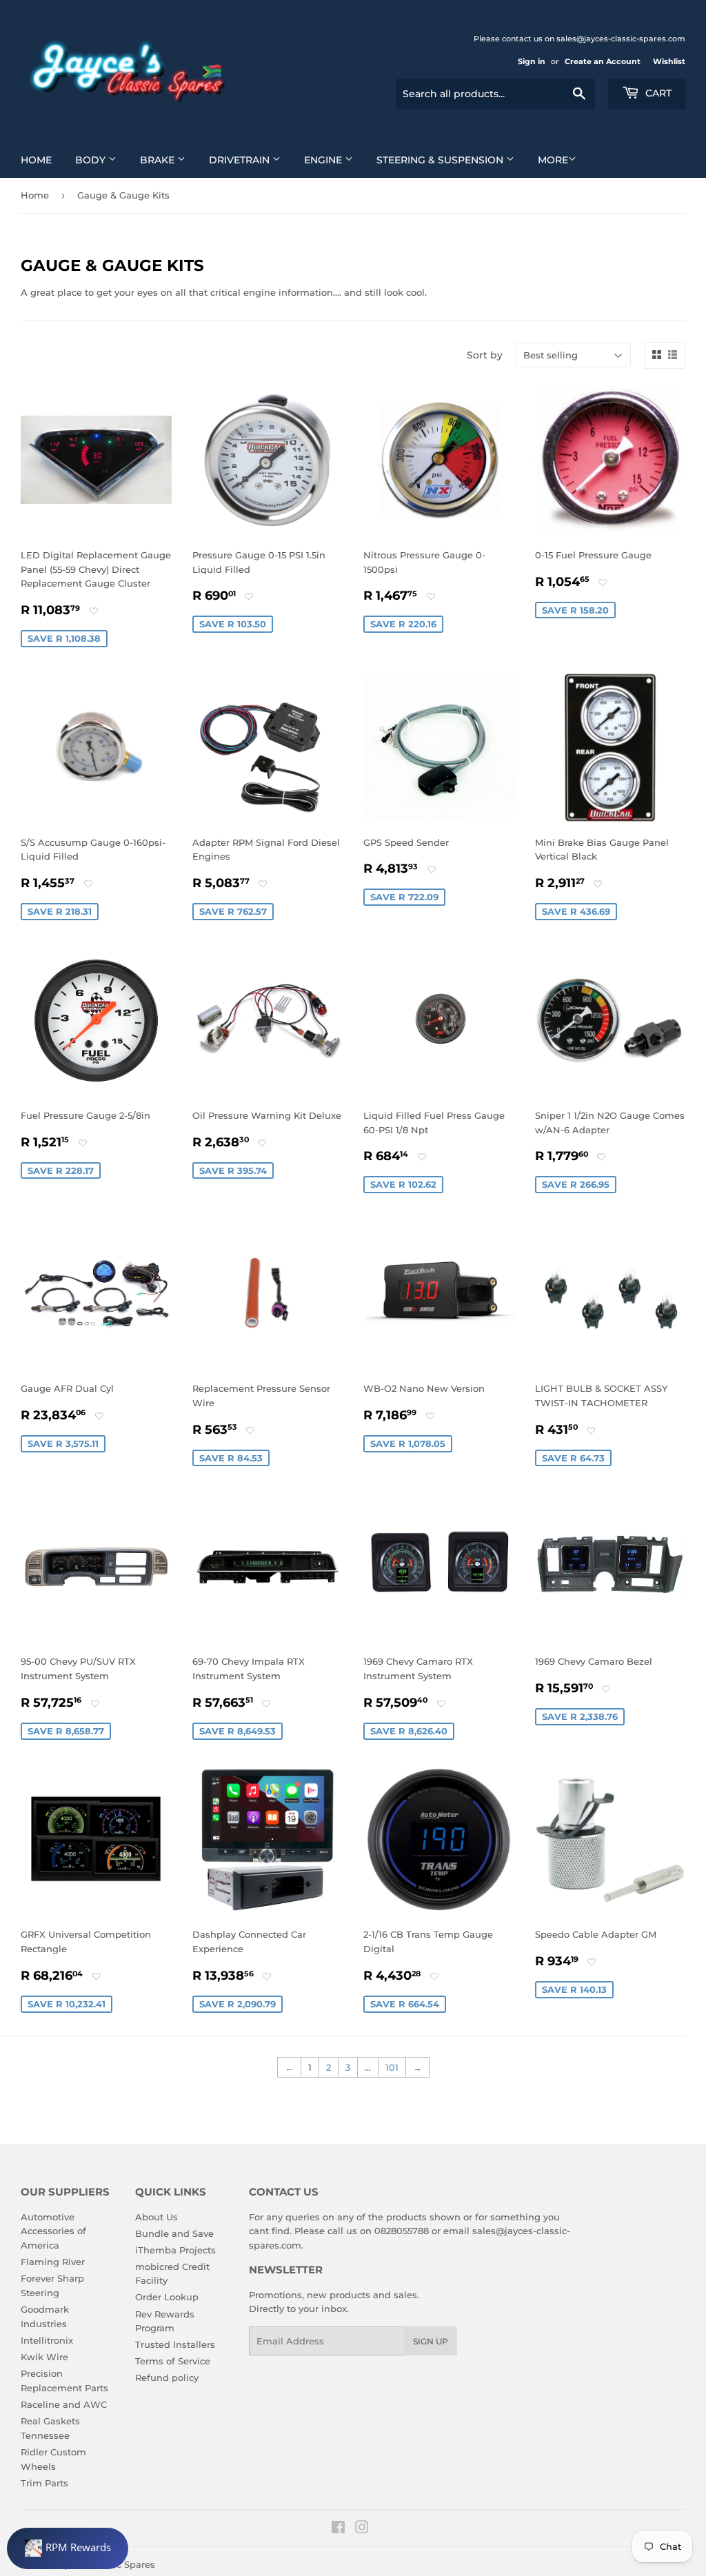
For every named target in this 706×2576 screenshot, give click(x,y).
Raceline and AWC (64, 2404)
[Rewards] (68, 2548)
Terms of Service (173, 2361)
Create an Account (603, 61)
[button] (94, 611)
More (553, 160)
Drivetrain (241, 160)
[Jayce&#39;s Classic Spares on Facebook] (338, 2529)
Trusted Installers (175, 2344)
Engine (324, 160)
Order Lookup (167, 2297)
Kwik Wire (44, 2357)
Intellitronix (47, 2340)
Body (92, 160)
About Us (157, 2217)
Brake (159, 160)
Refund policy (167, 2377)
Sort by (485, 355)
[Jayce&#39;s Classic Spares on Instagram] (362, 2529)
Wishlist (669, 61)
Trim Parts (44, 2483)
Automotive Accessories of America (53, 2231)
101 (392, 2067)
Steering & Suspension (441, 160)
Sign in (532, 61)
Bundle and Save (174, 2233)
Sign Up (431, 2341)
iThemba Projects (175, 2250)
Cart (657, 93)
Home (36, 160)
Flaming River (53, 2262)
